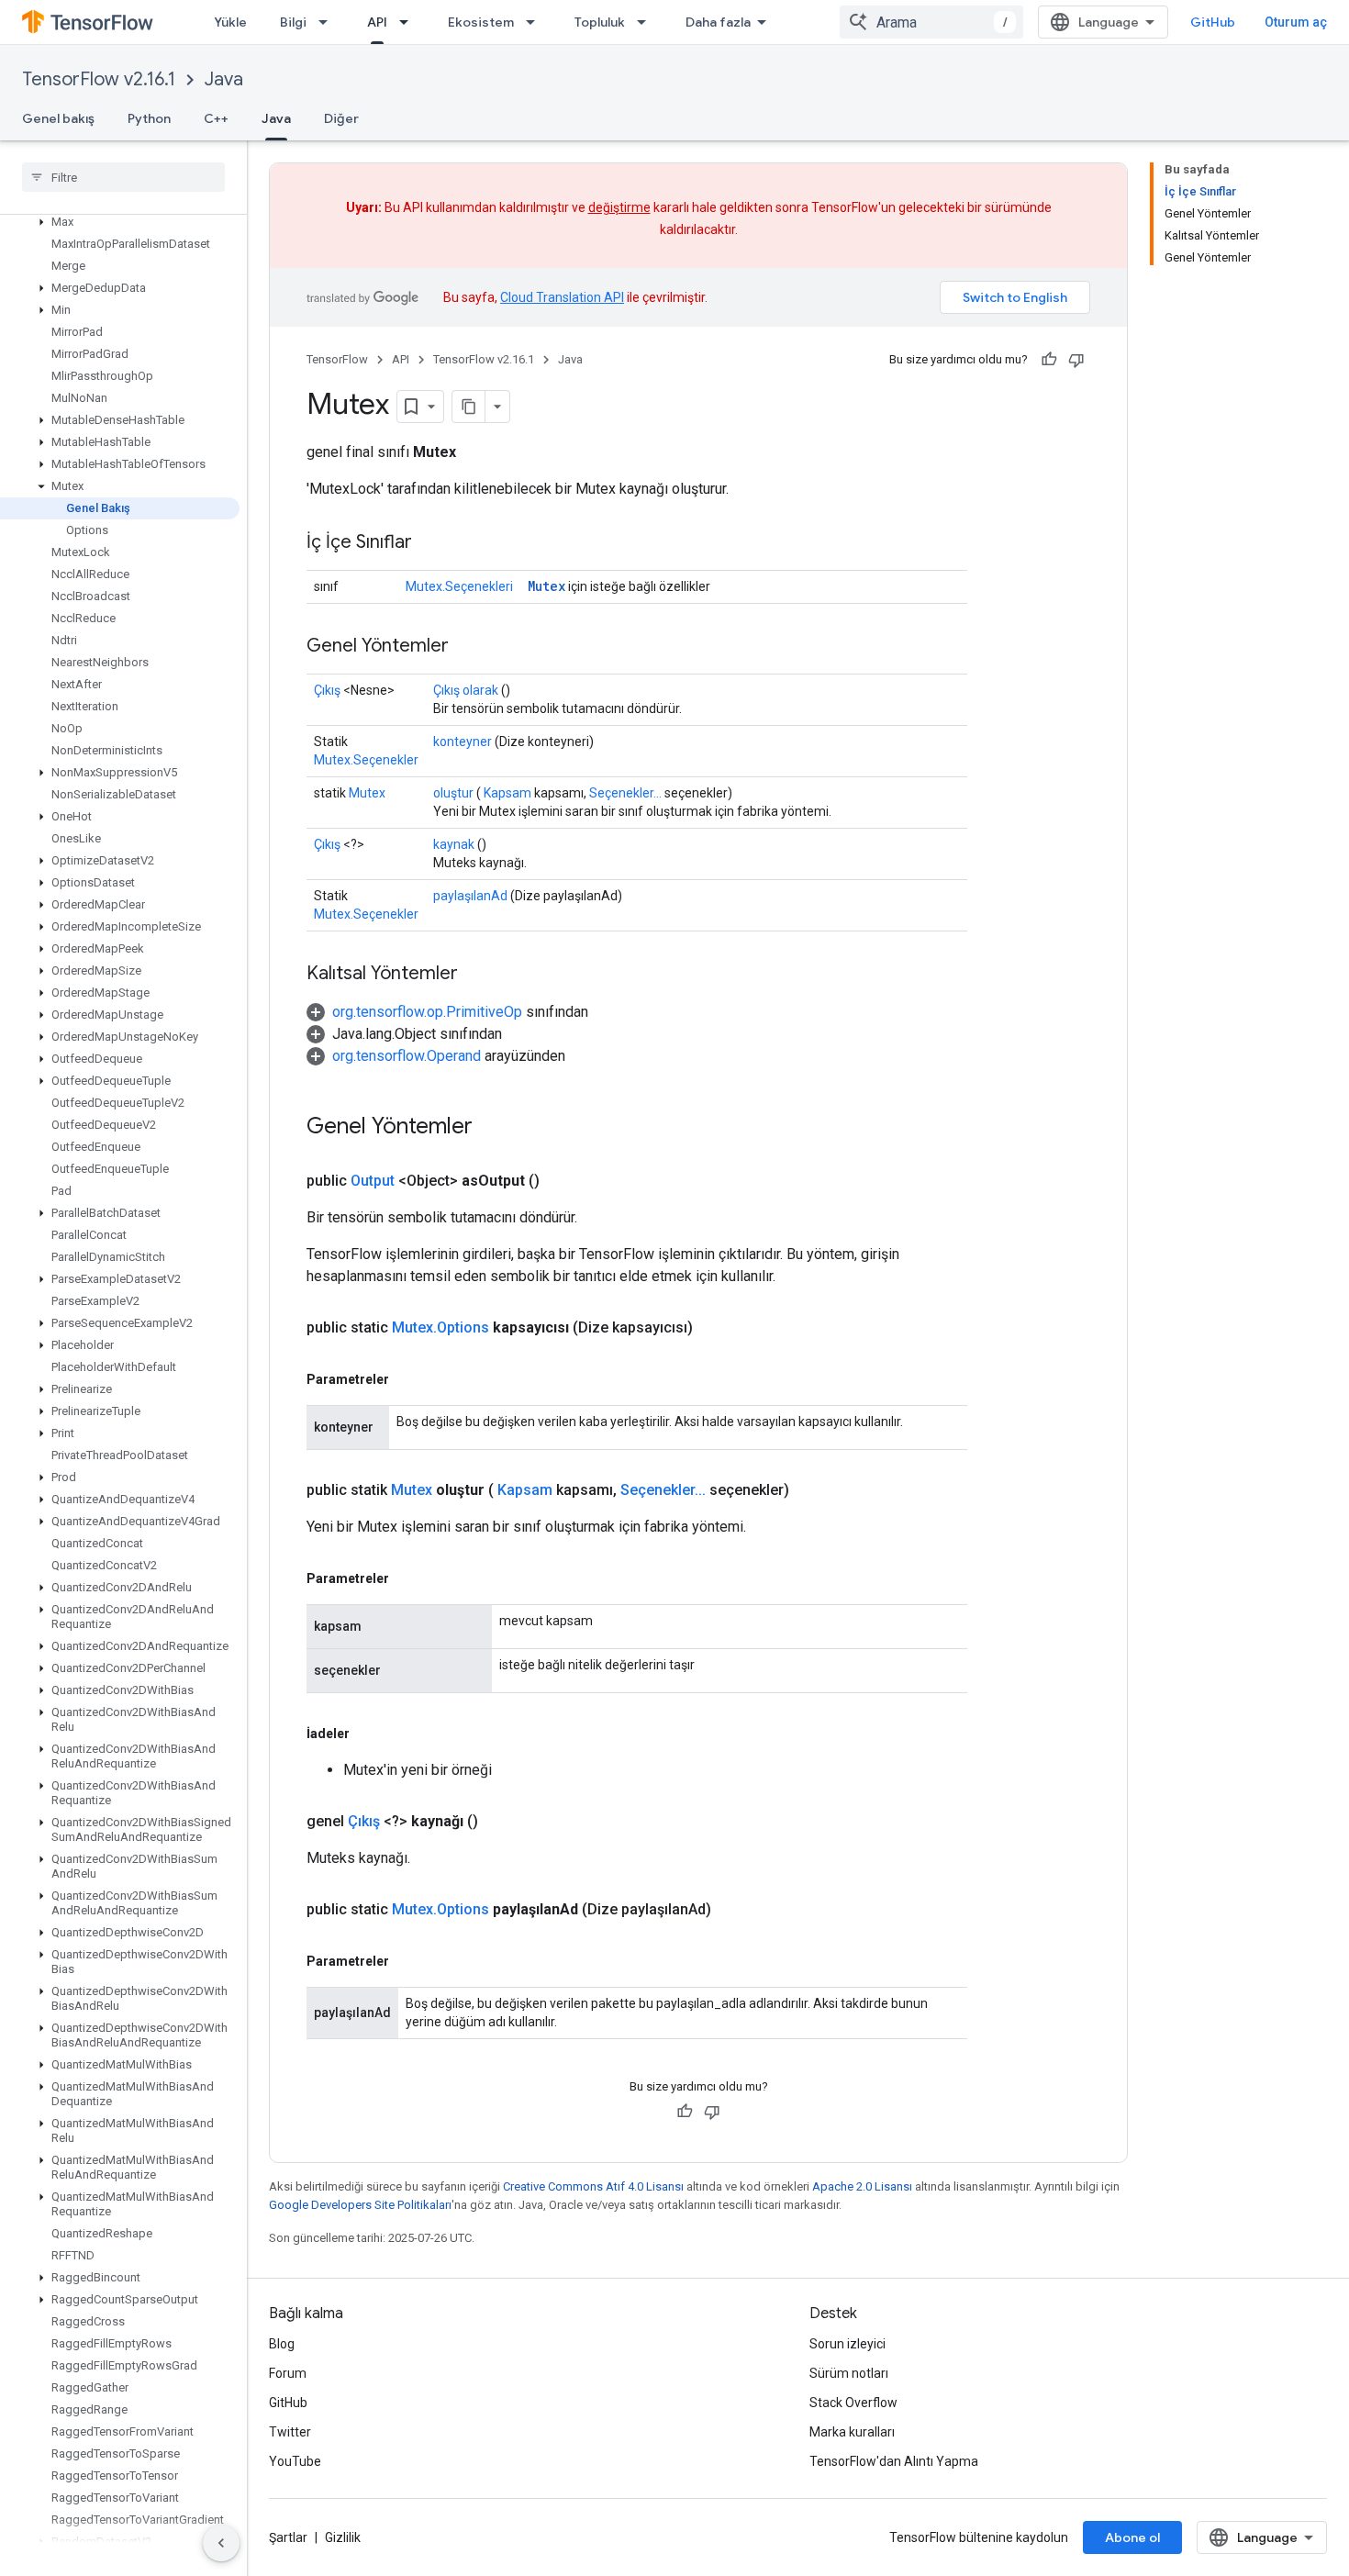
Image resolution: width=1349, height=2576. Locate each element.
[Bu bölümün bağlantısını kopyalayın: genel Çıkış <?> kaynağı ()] (500, 1822)
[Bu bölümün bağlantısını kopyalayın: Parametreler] (407, 1379)
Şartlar (288, 2537)
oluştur (453, 793)
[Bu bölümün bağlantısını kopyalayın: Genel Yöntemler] (467, 647)
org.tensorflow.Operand (407, 1056)
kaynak (454, 844)
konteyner (463, 742)
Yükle (230, 22)
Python (149, 118)
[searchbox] (123, 177)
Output (373, 1181)
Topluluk (600, 22)
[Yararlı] (1049, 360)
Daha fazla (718, 22)
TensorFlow (337, 359)
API (377, 22)
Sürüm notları (849, 2373)
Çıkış (327, 690)
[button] (120, 222)
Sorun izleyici (847, 2344)
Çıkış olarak (466, 690)
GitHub (1213, 22)
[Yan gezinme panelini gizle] (221, 2543)
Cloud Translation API (562, 297)
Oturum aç (1296, 22)
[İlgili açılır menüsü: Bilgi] (329, 22)
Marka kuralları (852, 2432)
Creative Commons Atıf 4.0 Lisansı (593, 2186)
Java (224, 79)
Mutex (546, 586)
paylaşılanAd (470, 896)
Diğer (341, 118)
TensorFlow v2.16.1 (99, 79)
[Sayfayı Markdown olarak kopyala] (469, 407)
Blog (282, 2344)
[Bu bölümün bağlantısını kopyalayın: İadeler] (368, 1734)
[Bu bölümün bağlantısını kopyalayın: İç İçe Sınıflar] (430, 543)
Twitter (290, 2432)
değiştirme (619, 207)
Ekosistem (481, 22)
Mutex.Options (440, 1327)
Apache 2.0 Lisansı (862, 2186)
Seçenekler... (625, 793)
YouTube (295, 2461)
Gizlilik (343, 2537)
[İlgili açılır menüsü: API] (409, 22)
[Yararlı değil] (1076, 360)
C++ (216, 118)
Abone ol (1132, 2537)
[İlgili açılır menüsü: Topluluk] (647, 22)
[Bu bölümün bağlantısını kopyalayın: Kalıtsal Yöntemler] (476, 975)
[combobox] (931, 22)
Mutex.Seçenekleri (459, 586)
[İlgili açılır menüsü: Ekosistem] (536, 22)
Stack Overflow (853, 2403)
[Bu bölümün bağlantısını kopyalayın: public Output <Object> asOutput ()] (562, 1181)
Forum (288, 2373)
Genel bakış (58, 118)
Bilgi (293, 22)
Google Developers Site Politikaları (360, 2205)
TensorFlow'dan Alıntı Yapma (894, 2461)
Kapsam (507, 793)
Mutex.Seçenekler (366, 760)
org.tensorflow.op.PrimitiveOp (427, 1012)
